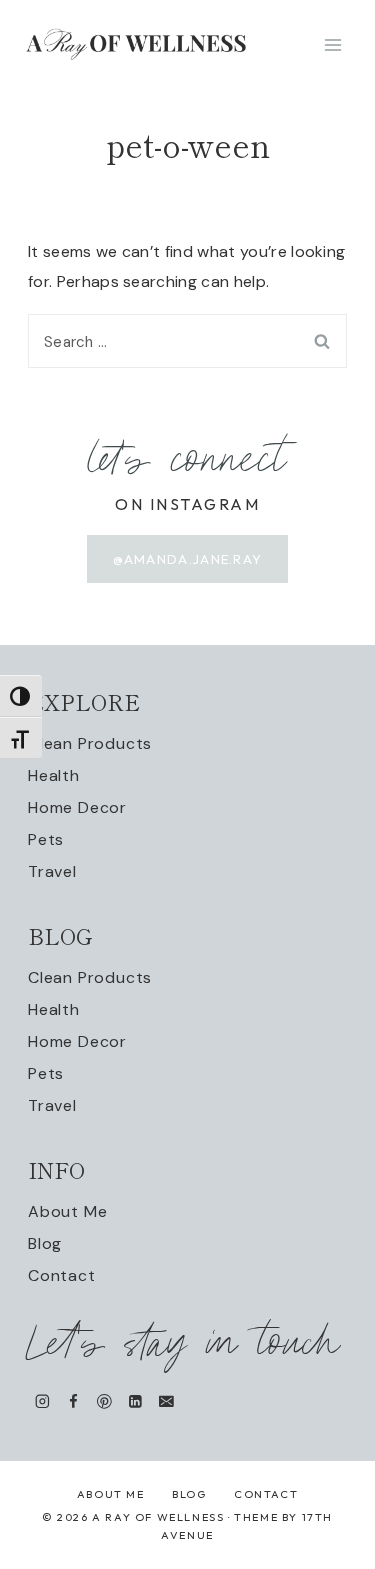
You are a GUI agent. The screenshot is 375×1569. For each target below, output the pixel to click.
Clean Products (90, 743)
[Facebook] (73, 1401)
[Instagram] (42, 1401)
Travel (52, 871)
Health (54, 775)
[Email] (166, 1401)
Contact (62, 1275)
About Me (67, 1211)
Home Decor (77, 807)
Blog (45, 1243)
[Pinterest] (104, 1401)
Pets (46, 839)
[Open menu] (332, 44)
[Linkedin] (135, 1401)
